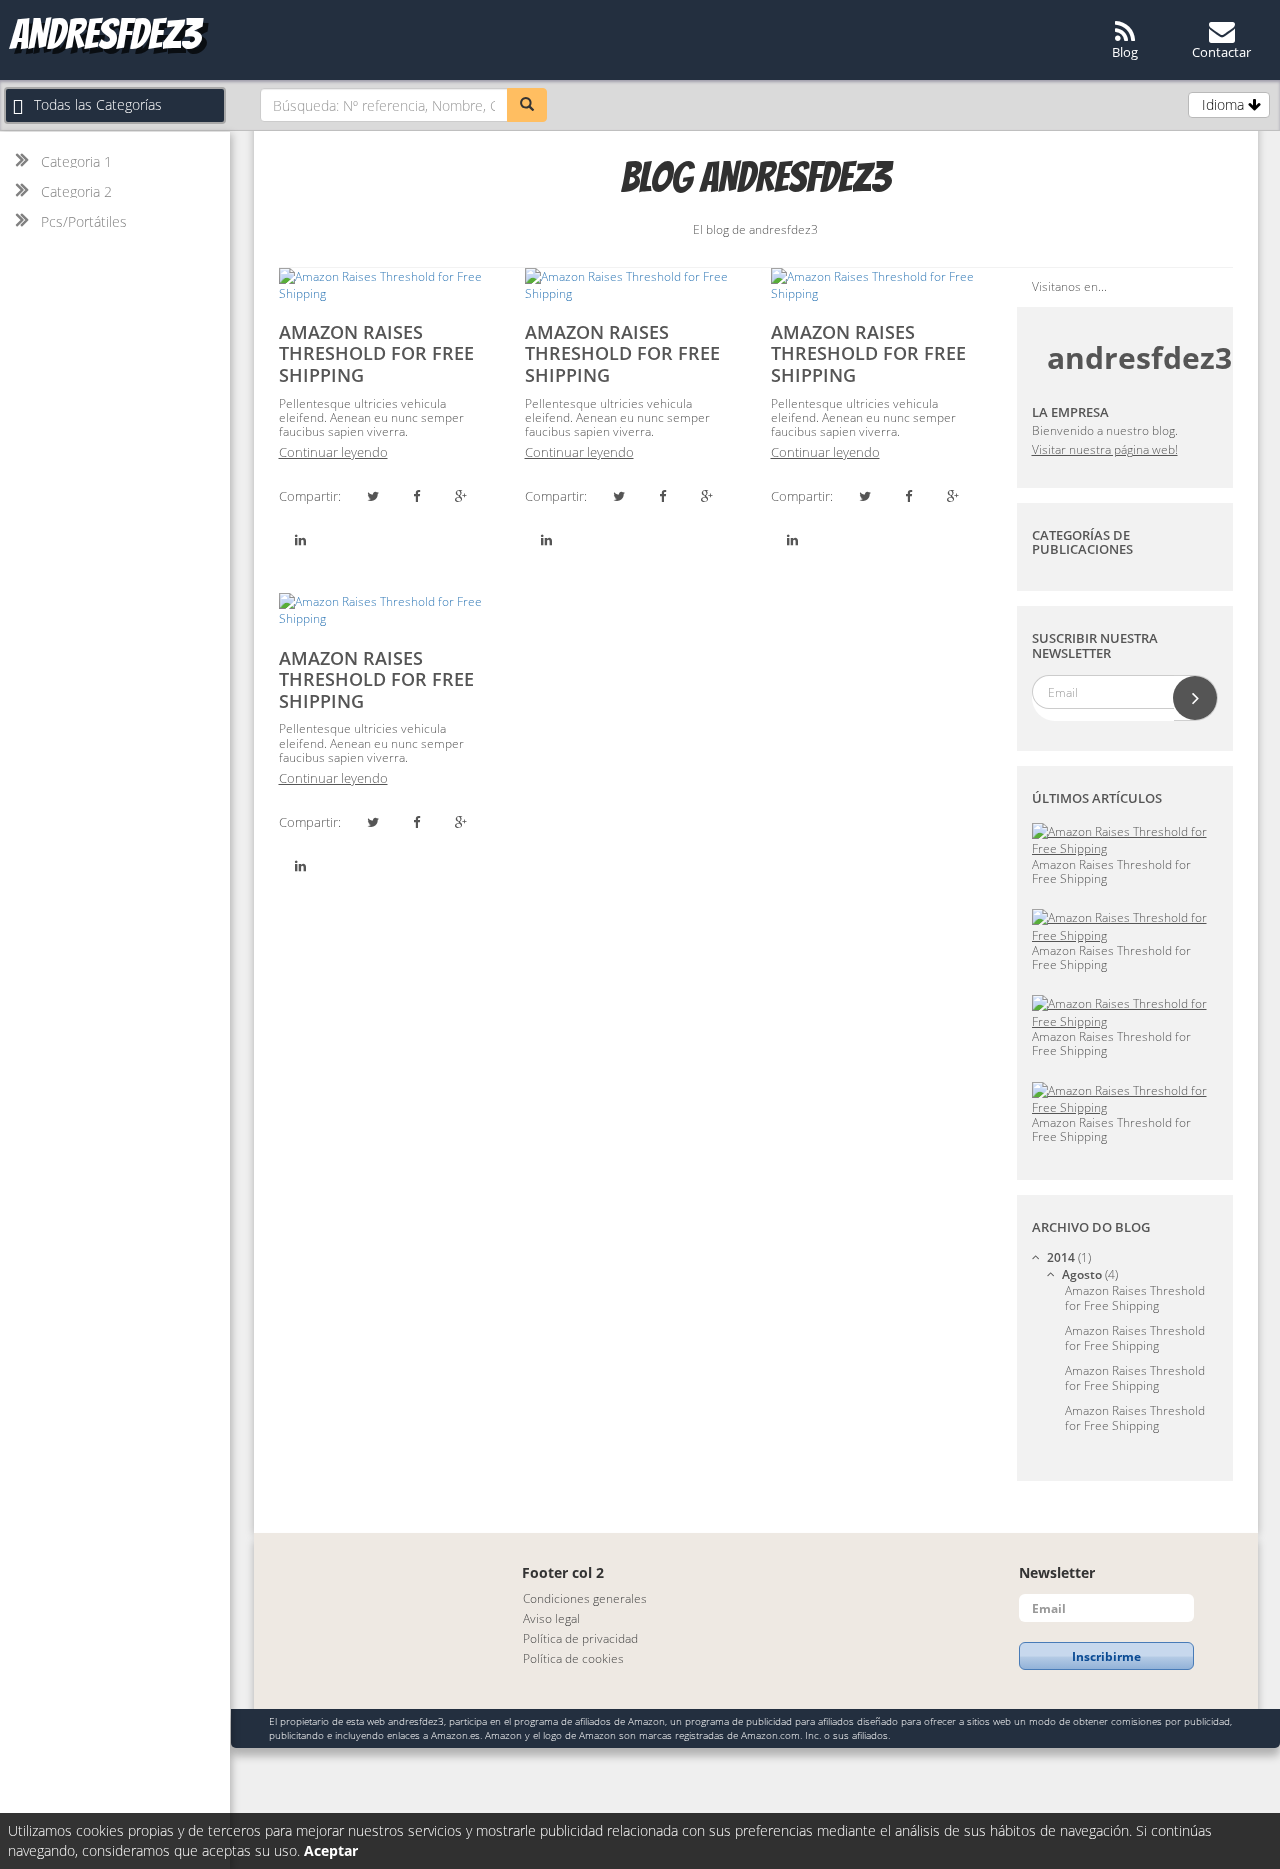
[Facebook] (417, 496)
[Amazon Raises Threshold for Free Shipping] (387, 285)
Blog (1125, 52)
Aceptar (331, 1850)
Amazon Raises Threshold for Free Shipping (376, 353)
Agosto (1090, 1274)
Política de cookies (573, 1658)
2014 (1069, 1257)
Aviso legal (551, 1618)
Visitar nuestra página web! (1105, 449)
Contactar (1221, 52)
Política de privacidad (580, 1638)
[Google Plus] (461, 496)
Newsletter (1057, 1572)
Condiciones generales (585, 1598)
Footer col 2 (563, 1572)
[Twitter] (373, 496)
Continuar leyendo (333, 452)
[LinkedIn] (301, 540)
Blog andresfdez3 (756, 177)
